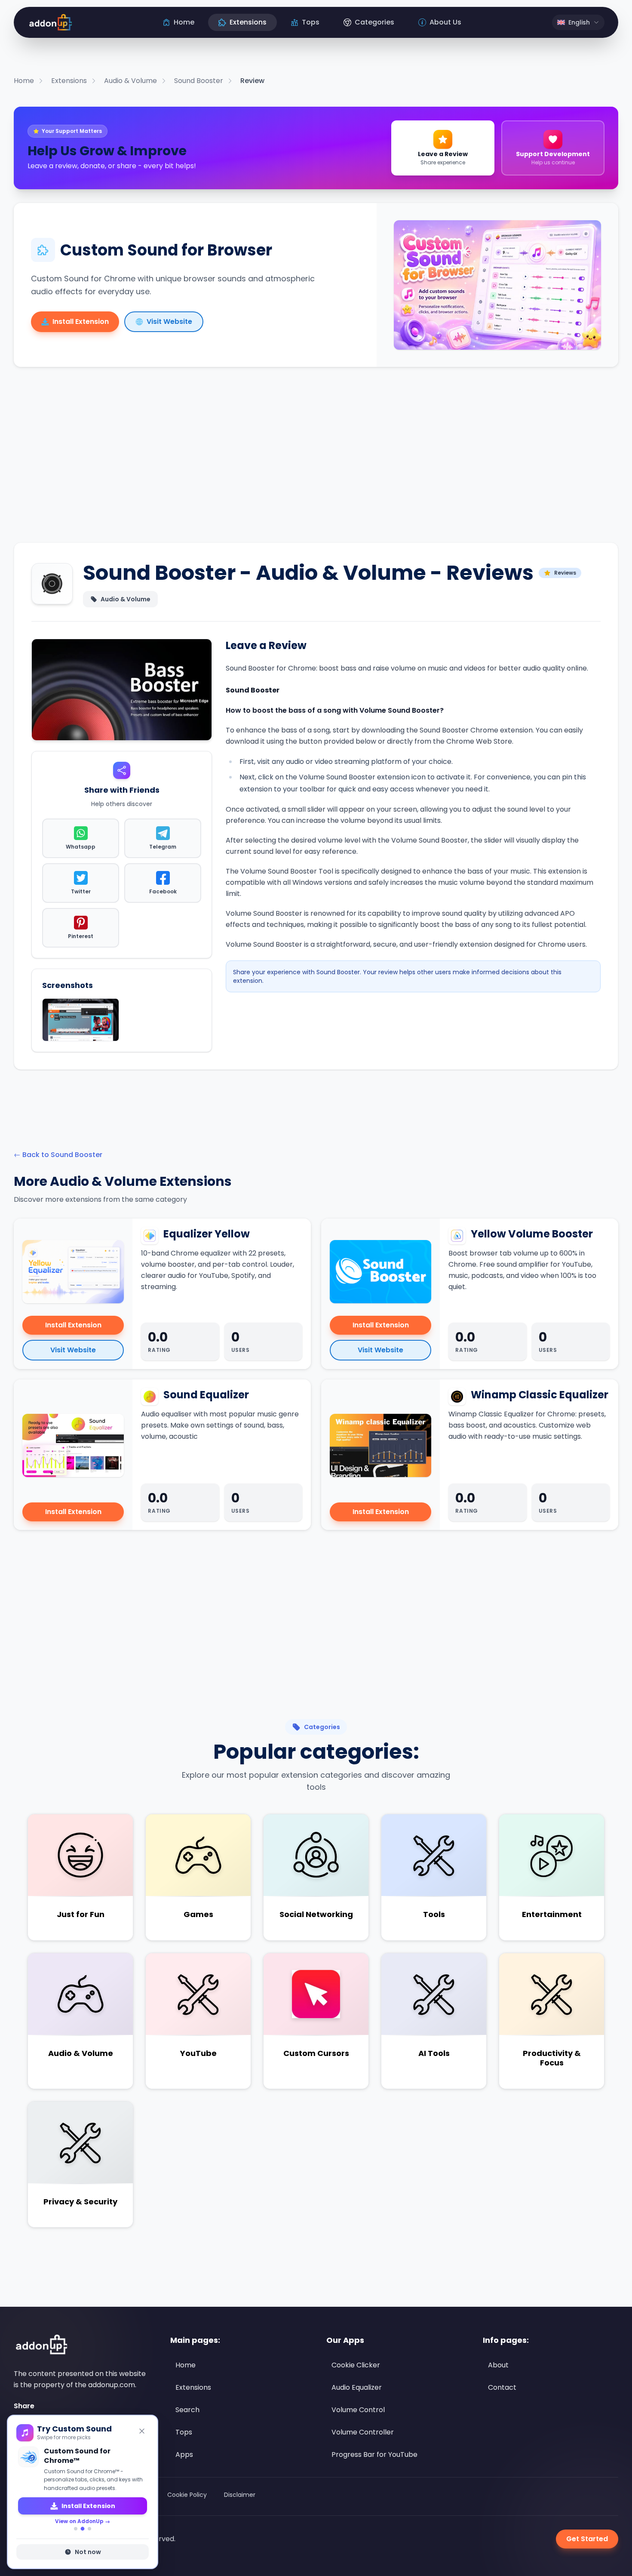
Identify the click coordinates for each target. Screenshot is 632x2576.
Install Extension (73, 1325)
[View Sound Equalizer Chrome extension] (73, 1446)
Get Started (587, 2539)
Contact (502, 2387)
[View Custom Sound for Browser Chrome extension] (497, 285)
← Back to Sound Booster (58, 1155)
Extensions (193, 2387)
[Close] (142, 2431)
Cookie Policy (187, 2495)
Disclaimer (240, 2495)
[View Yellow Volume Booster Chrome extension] (380, 1272)
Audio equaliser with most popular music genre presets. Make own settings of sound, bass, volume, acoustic (220, 1425)
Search (187, 2410)
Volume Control (358, 2410)
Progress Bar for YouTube (374, 2454)
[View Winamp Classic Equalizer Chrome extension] (380, 1446)
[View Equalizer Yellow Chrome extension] (73, 1272)
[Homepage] (50, 22)
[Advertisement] (316, 462)
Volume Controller (363, 2432)
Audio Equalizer (357, 2387)
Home (186, 2365)
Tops (184, 2432)
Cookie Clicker (356, 2365)
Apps (184, 2454)
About (498, 2365)
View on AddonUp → (83, 2512)
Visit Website (73, 1350)
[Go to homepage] (40, 2345)
